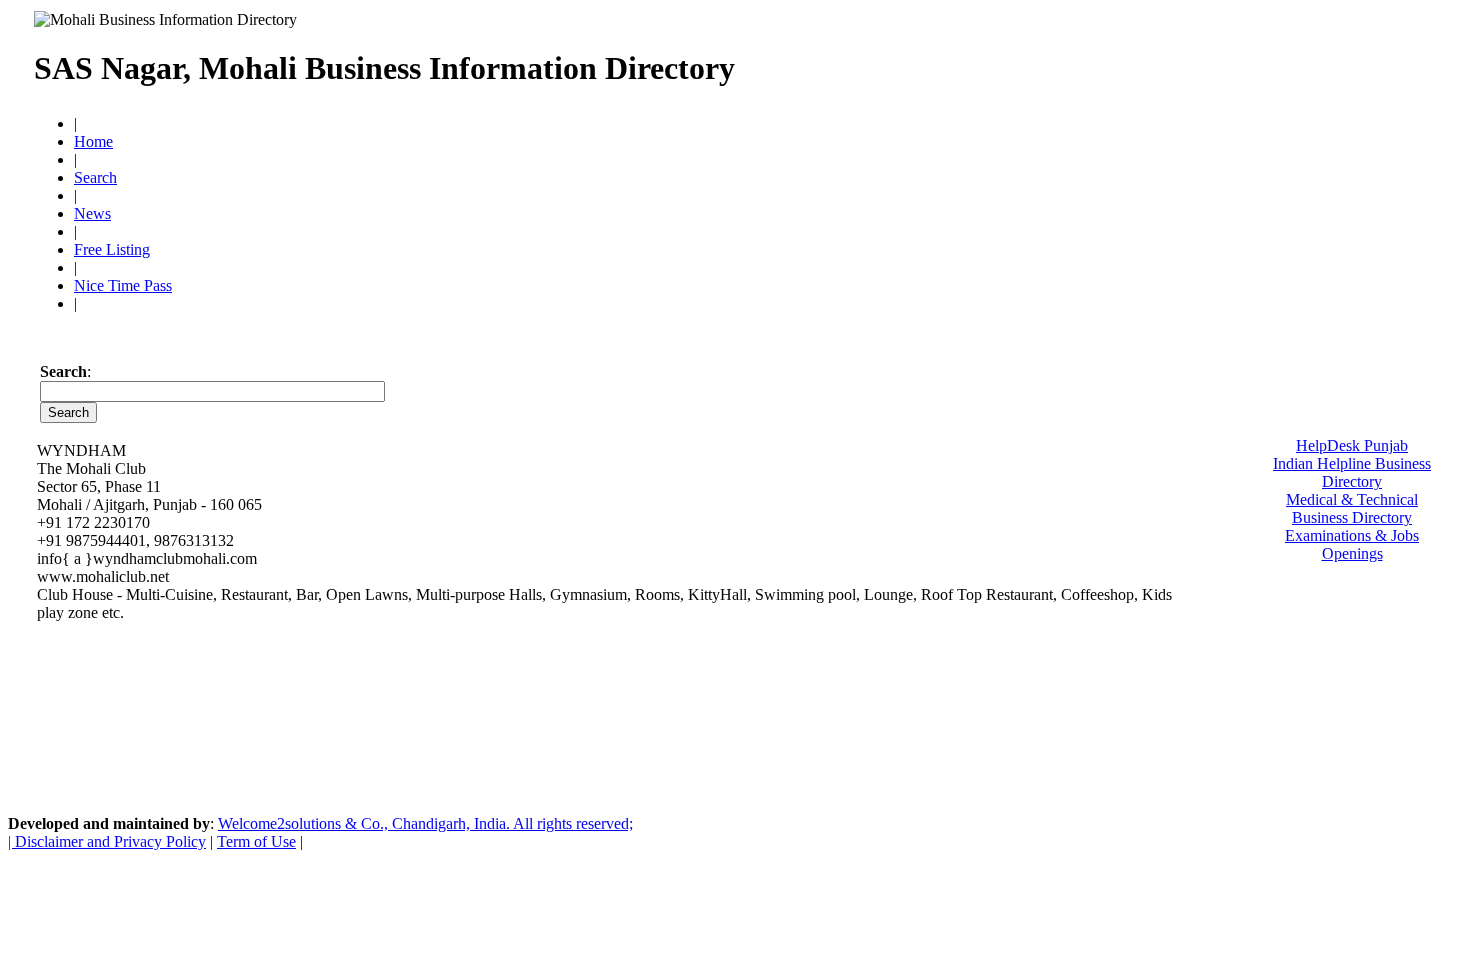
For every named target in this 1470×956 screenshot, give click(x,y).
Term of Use (256, 841)
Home (93, 141)
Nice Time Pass (123, 285)
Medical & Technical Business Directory (1352, 508)
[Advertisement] (1109, 60)
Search (95, 177)
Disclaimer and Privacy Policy (110, 841)
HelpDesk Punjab (1352, 445)
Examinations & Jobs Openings (1352, 544)
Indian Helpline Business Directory (1352, 472)
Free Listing (112, 249)
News (92, 213)
